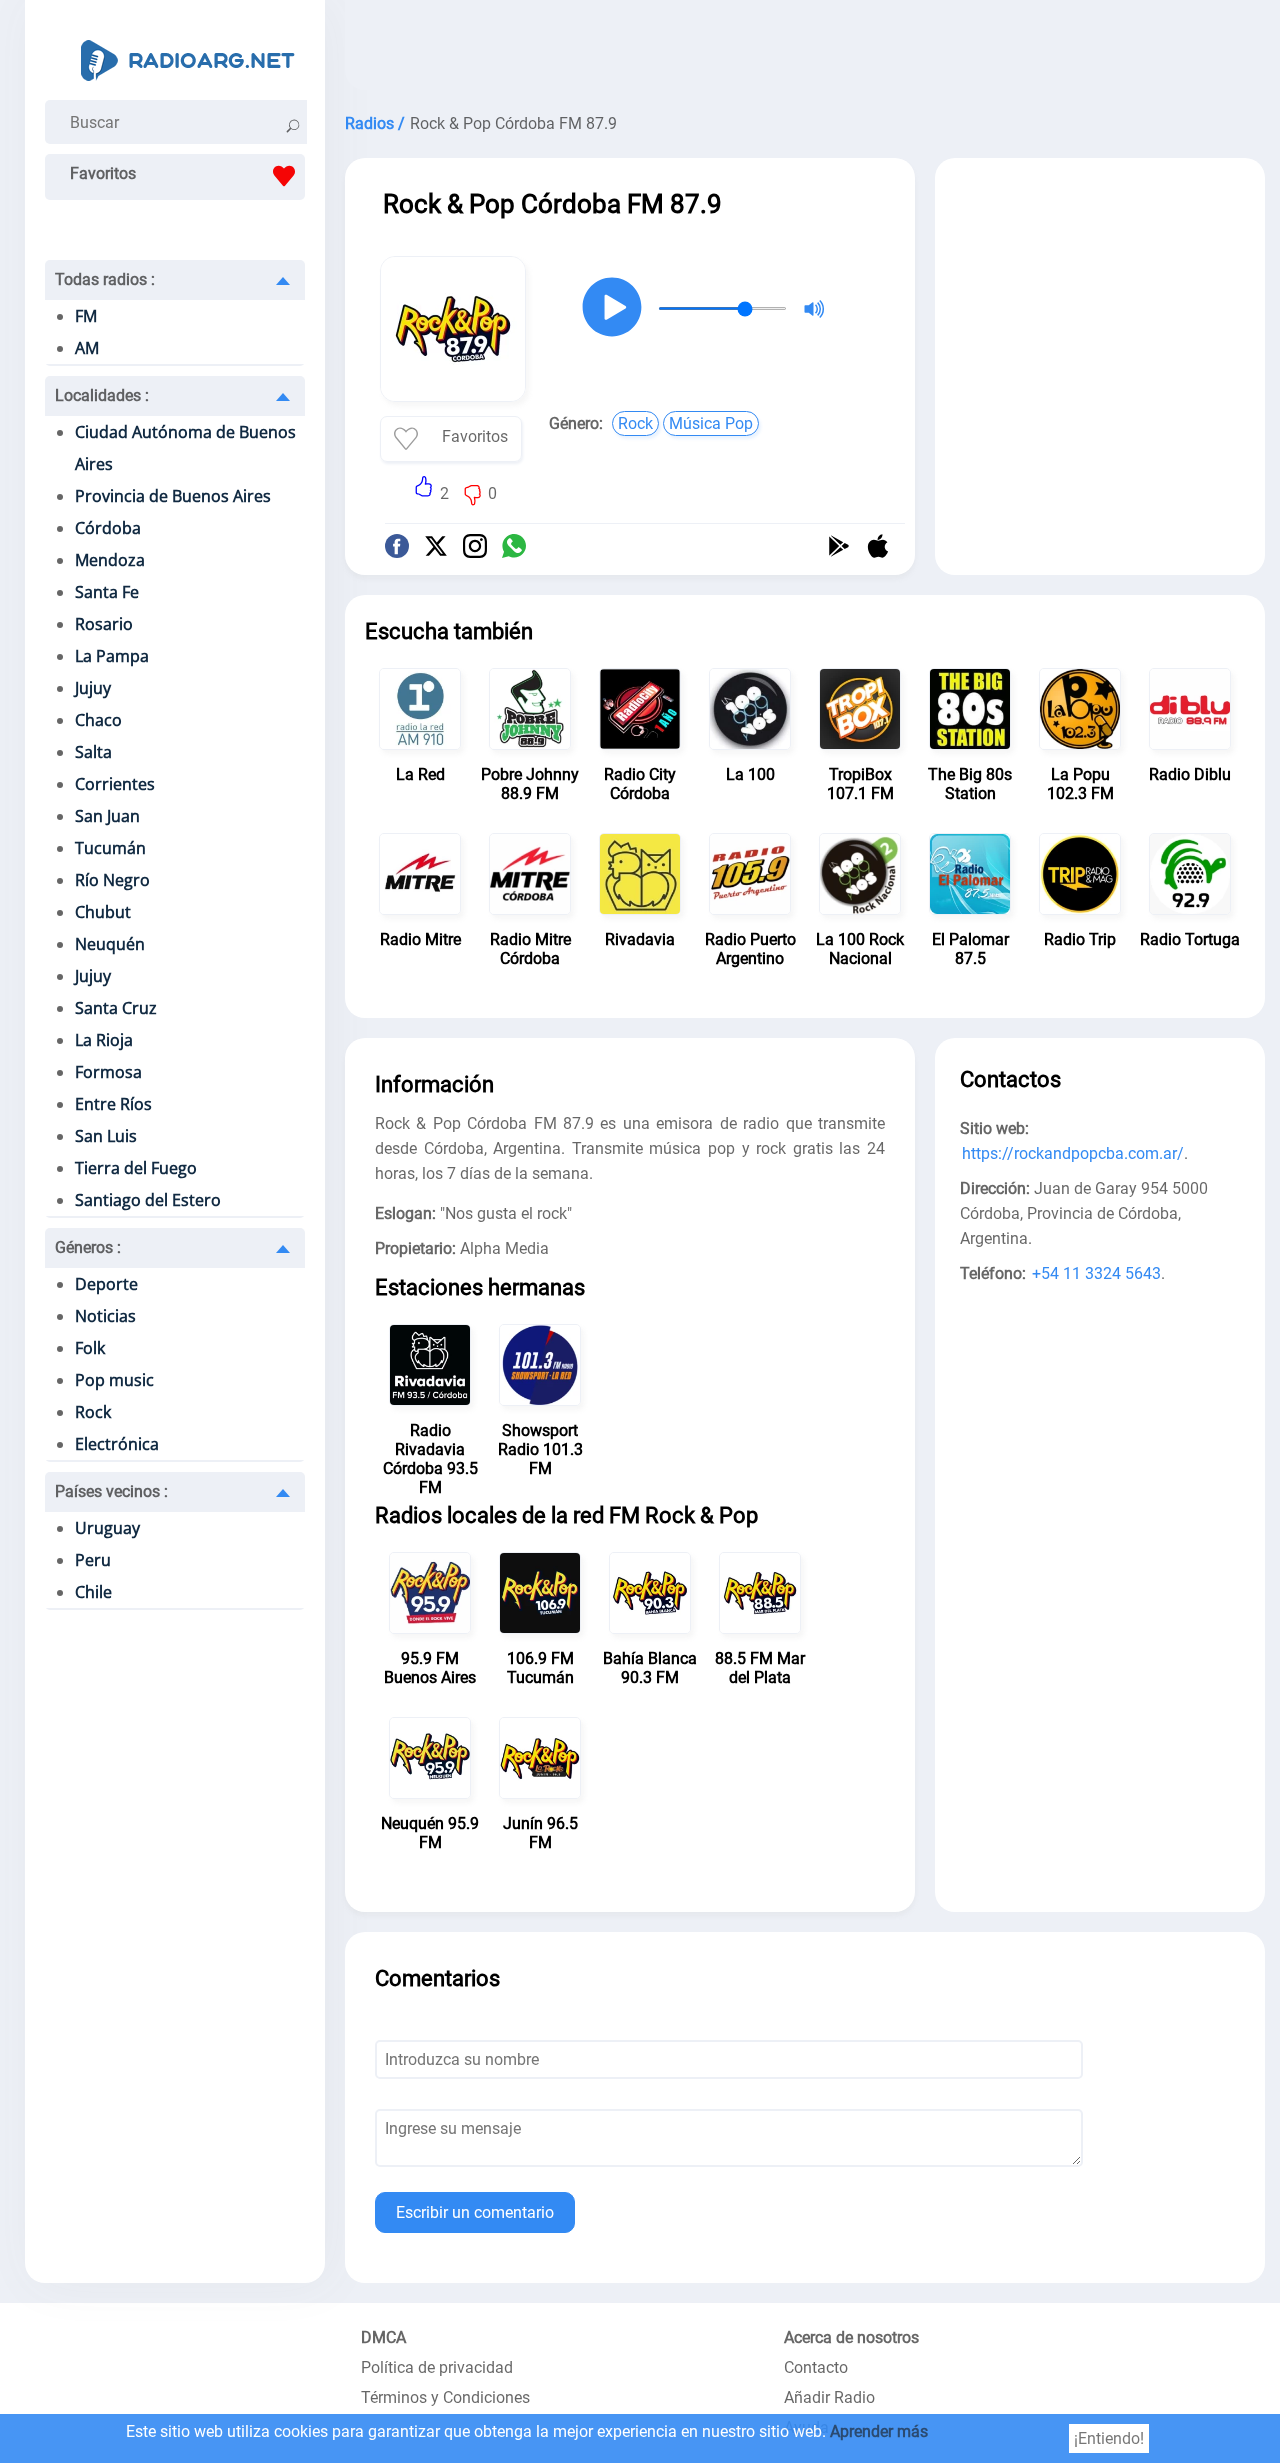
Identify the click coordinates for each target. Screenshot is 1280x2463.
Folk (90, 1348)
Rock (93, 1412)
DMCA (383, 2337)
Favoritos (103, 173)
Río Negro (112, 880)
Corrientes (115, 784)
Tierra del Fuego (136, 1168)
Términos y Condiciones (445, 2397)
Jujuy (93, 688)
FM (86, 316)
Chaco (98, 720)
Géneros (88, 1247)
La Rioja (104, 1040)
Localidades (102, 395)
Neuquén (110, 944)
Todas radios (105, 279)
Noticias (105, 1316)
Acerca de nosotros (851, 2337)
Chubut (103, 912)
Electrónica (117, 1444)
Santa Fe (107, 592)
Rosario (104, 624)
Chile (93, 1592)
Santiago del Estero (148, 1200)
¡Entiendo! (1109, 2438)
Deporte (106, 1284)
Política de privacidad (437, 2367)
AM (87, 348)
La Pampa (112, 656)
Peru (93, 1560)
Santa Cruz (116, 1008)
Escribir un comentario (475, 2212)
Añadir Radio (829, 2397)
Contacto (816, 2367)
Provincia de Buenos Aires (173, 496)
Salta (93, 752)
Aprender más (879, 2431)
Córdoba (108, 528)
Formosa (108, 1072)
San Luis (106, 1136)
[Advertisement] (805, 50)
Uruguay (107, 1528)
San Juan (107, 816)
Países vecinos (111, 1491)
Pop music (114, 1380)
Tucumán (110, 848)
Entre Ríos (113, 1104)
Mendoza (110, 560)
